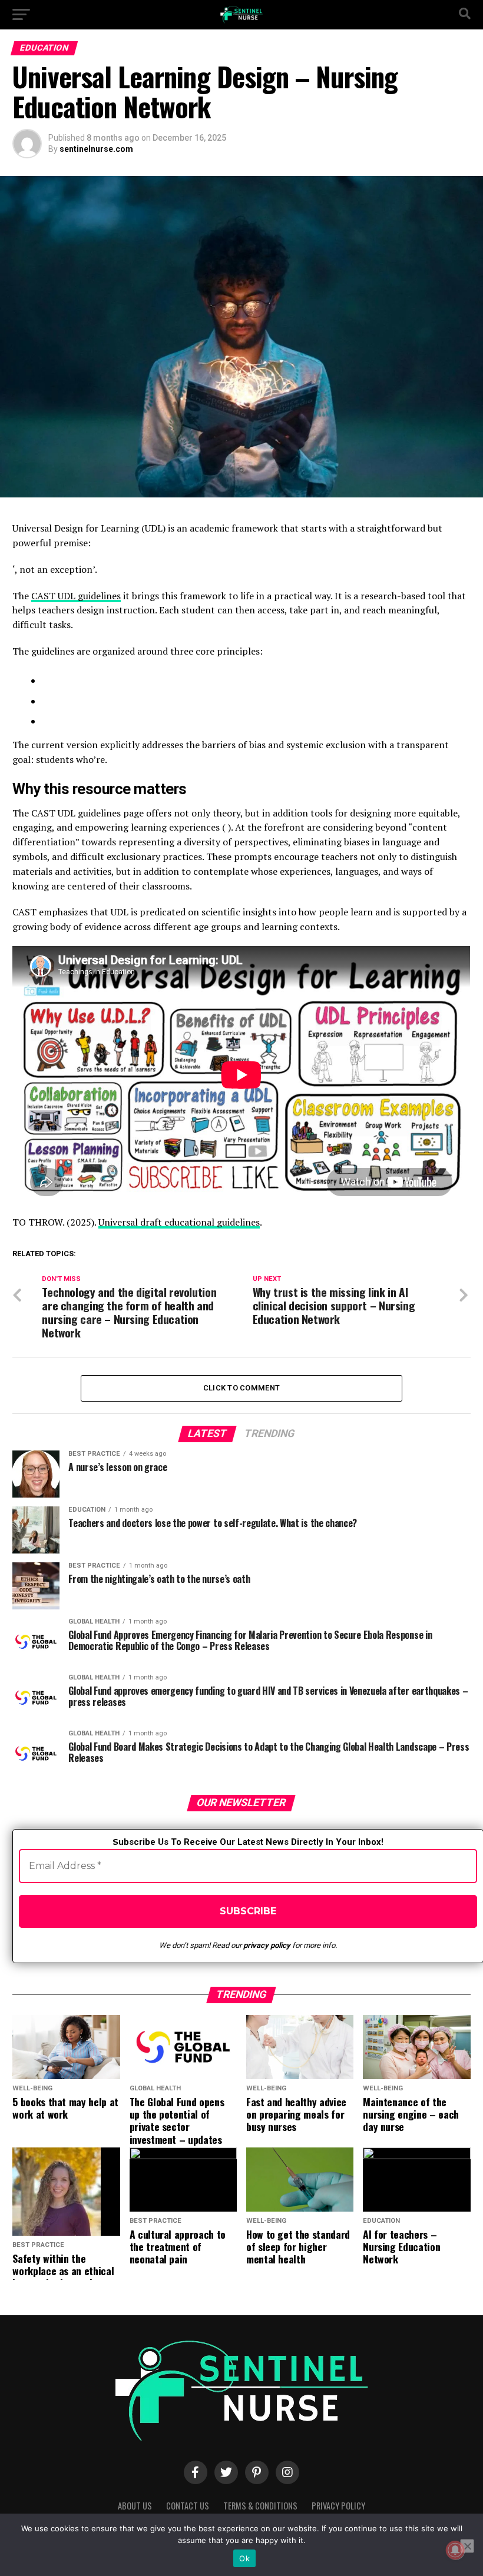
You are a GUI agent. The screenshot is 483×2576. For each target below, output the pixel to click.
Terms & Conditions (260, 2506)
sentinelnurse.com (96, 149)
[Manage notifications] (455, 2550)
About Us (135, 2506)
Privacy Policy (338, 2506)
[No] (467, 2546)
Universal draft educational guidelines (179, 1222)
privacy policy (267, 1945)
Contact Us (188, 2506)
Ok (244, 2558)
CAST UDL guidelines (76, 596)
